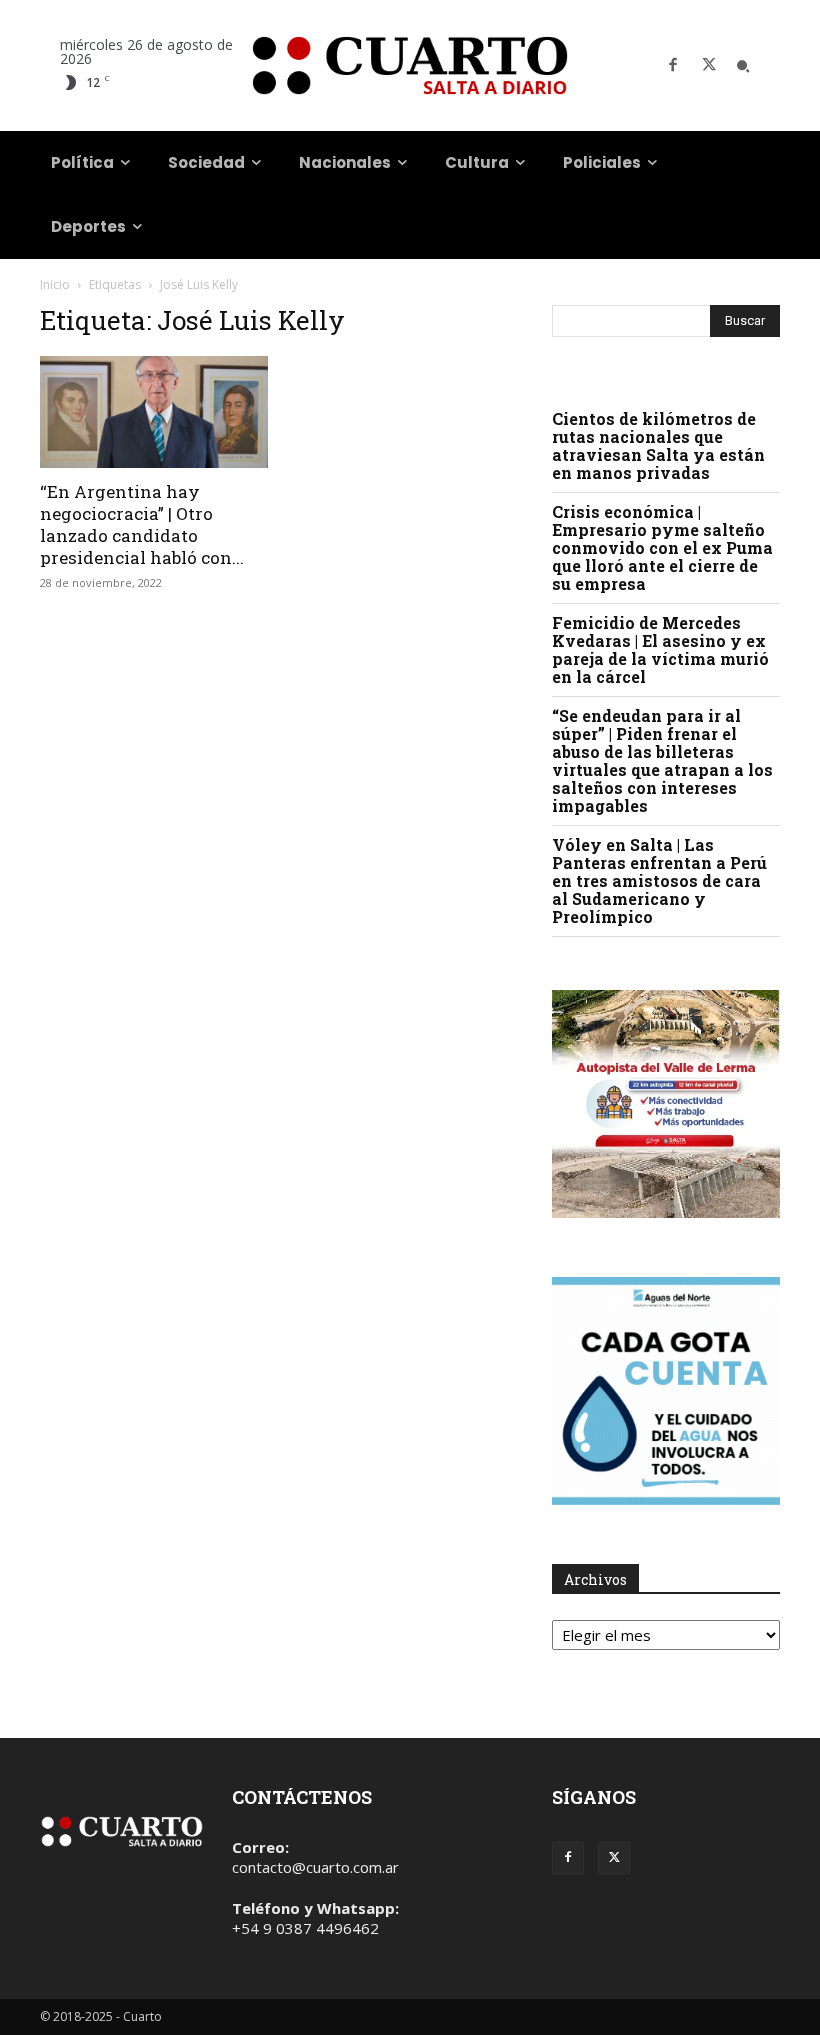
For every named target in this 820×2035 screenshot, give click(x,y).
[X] (709, 66)
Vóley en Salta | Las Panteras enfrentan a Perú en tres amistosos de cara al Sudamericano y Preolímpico (659, 880)
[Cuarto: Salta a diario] (410, 65)
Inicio (55, 284)
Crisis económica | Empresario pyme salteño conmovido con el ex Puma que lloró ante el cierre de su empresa (662, 547)
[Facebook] (673, 66)
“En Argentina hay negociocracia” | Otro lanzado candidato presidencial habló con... (142, 524)
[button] (743, 66)
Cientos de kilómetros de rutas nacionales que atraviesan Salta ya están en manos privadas (658, 445)
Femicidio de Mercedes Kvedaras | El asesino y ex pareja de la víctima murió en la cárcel (660, 649)
